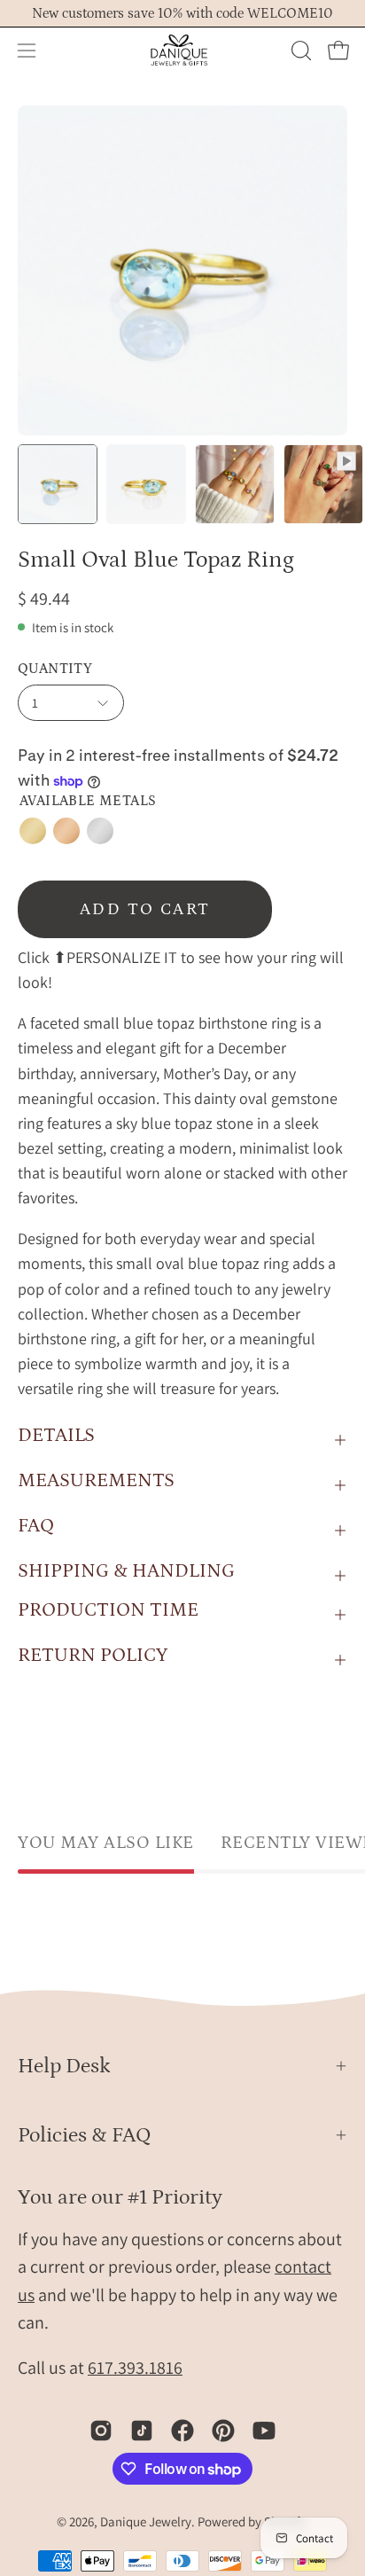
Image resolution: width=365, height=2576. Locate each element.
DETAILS (56, 1435)
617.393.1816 (135, 2368)
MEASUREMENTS (96, 1480)
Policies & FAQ (85, 2135)
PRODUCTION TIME (108, 1610)
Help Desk (64, 2066)
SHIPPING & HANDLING (126, 1571)
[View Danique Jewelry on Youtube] (264, 2431)
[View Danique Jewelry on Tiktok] (142, 2431)
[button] (299, 51)
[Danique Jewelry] (182, 51)
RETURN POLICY (93, 1655)
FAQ (36, 1526)
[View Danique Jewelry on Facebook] (182, 2431)
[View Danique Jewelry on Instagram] (101, 2431)
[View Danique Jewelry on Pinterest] (223, 2431)
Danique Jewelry (146, 2521)
